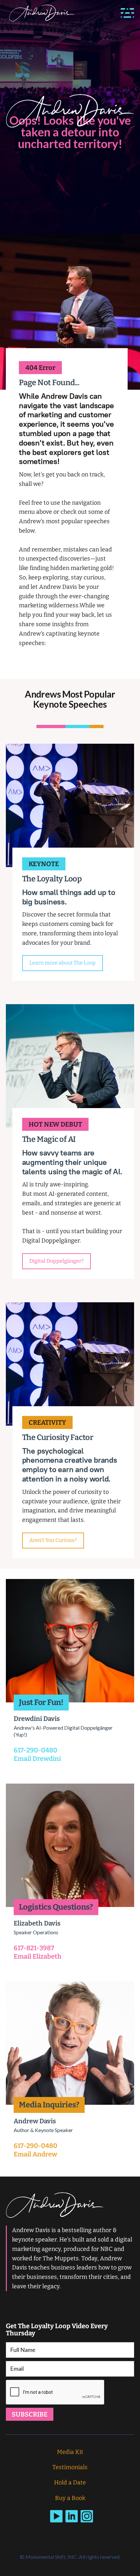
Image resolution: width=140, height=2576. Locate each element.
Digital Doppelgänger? (56, 1261)
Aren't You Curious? (53, 1540)
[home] (40, 13)
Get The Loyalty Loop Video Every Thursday (57, 2330)
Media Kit (70, 2452)
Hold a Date (70, 2482)
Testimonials (70, 2467)
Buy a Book (70, 2498)
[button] (127, 13)
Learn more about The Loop (63, 963)
